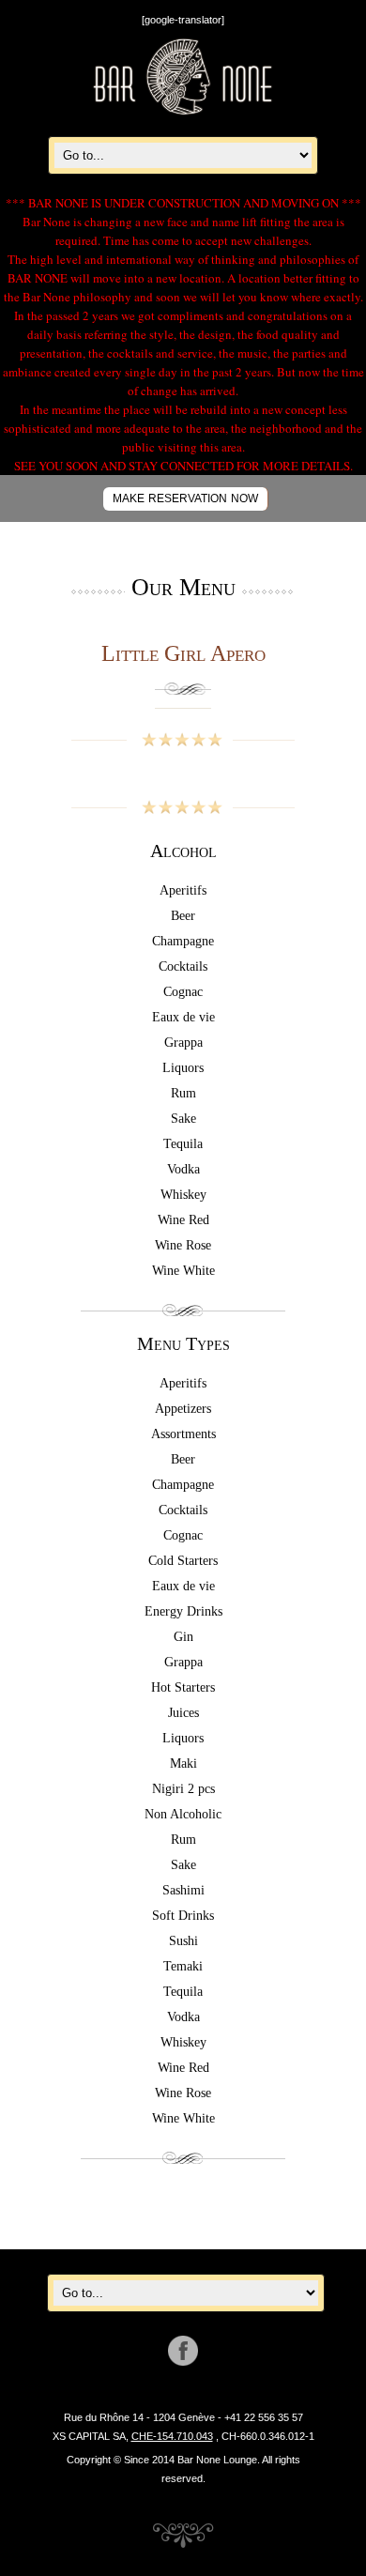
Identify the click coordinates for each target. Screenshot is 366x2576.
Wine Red (183, 1220)
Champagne (183, 941)
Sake (183, 1119)
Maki (183, 1763)
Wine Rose (183, 1245)
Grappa (183, 1043)
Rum (183, 1093)
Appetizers (183, 1409)
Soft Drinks (183, 1916)
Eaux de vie (183, 1017)
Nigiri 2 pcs (183, 1789)
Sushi (183, 1941)
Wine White (183, 1271)
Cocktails (183, 966)
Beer (183, 916)
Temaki (183, 1966)
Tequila (183, 1144)
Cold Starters (183, 1561)
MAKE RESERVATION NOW (185, 498)
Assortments (183, 1434)
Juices (183, 1713)
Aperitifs (183, 890)
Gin (183, 1637)
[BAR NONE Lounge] (183, 113)
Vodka (183, 1169)
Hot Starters (183, 1687)
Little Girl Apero (183, 653)
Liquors (183, 1068)
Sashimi (183, 1890)
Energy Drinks (183, 1611)
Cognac (183, 992)
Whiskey (183, 1195)
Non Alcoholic (183, 1814)
